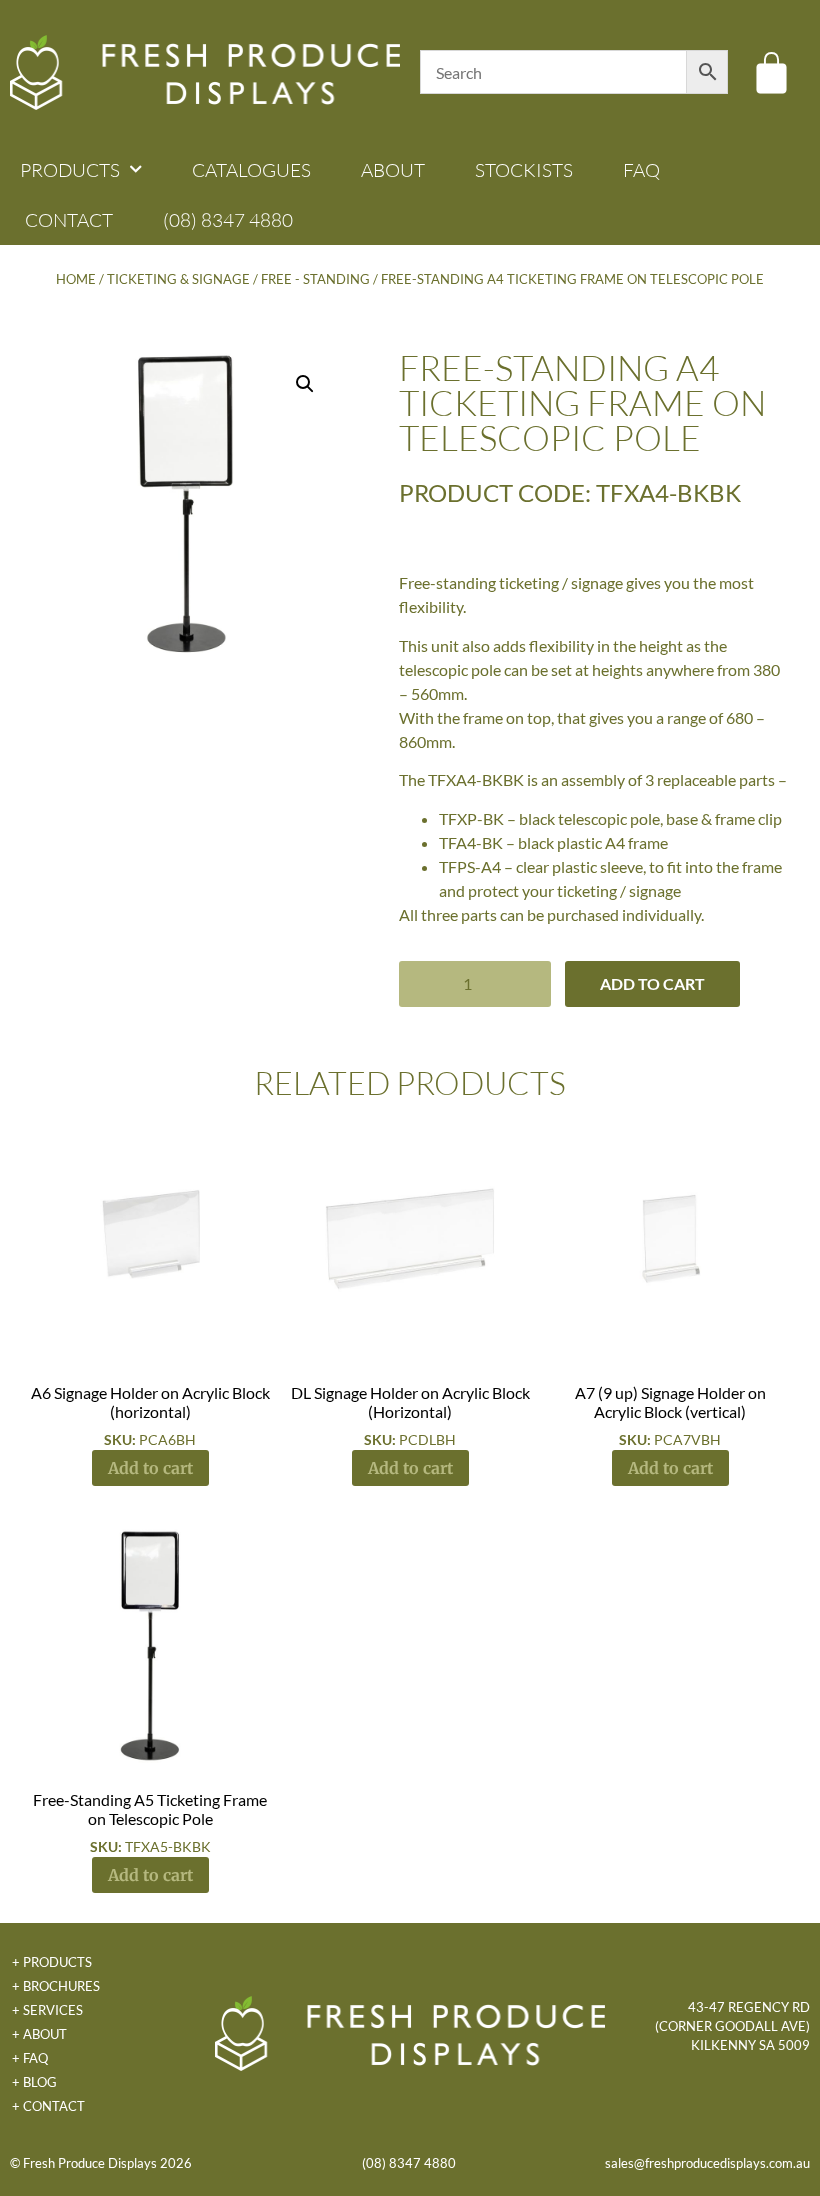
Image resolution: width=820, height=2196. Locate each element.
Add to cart (652, 983)
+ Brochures (56, 1986)
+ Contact (48, 2106)
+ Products (52, 1962)
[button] (305, 384)
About (393, 170)
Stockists (524, 170)
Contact (69, 220)
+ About (39, 2034)
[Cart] (771, 72)
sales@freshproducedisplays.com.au (707, 2163)
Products (70, 170)
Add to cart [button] (150, 1468)
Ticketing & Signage (178, 279)
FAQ (641, 170)
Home (76, 279)
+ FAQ (30, 2058)
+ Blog (34, 2082)
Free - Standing (315, 279)
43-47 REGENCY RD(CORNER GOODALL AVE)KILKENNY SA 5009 (732, 2026)
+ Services (47, 2010)
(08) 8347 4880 (228, 220)
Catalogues (251, 170)
